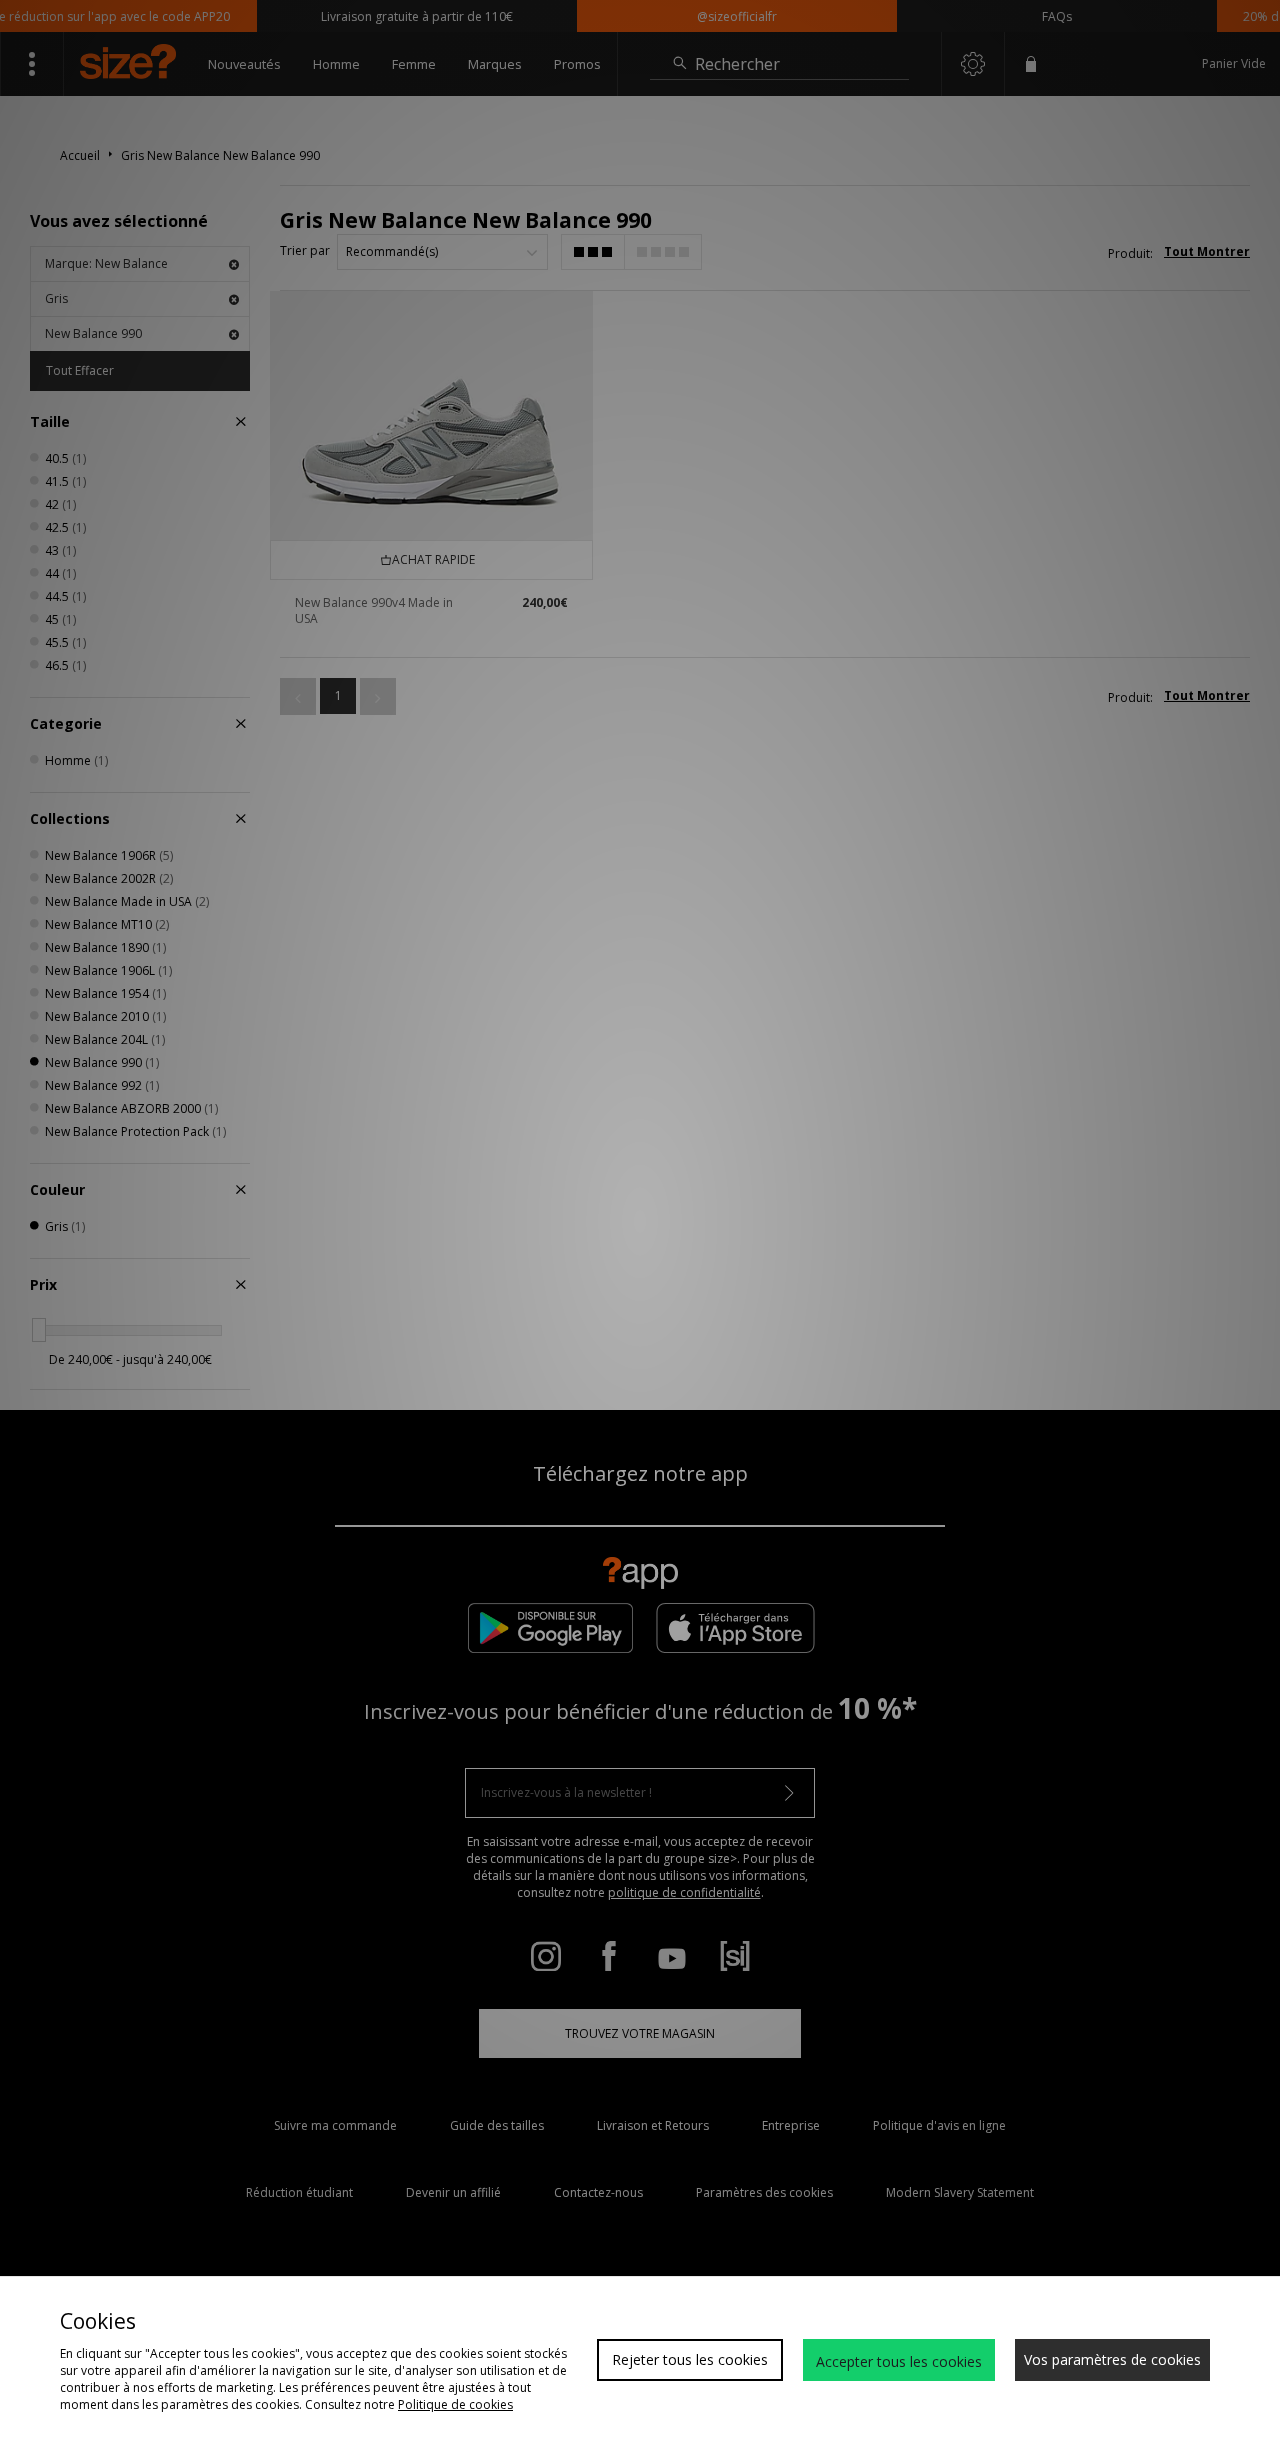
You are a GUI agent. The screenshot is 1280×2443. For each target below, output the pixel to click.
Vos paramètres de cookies (1112, 2359)
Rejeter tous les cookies (690, 2359)
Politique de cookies (455, 2404)
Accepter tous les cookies (899, 2361)
